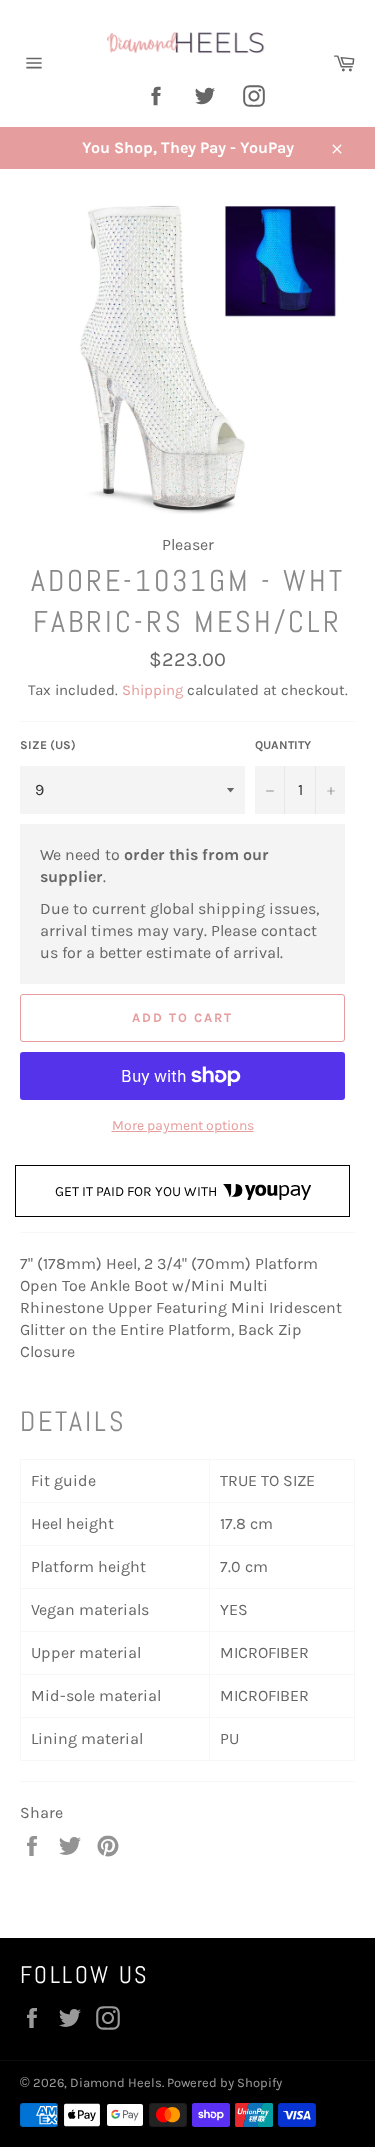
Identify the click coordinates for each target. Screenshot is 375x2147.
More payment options (183, 1125)
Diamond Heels (116, 2082)
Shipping (152, 690)
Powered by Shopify (224, 2082)
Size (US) (48, 745)
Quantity (283, 745)
